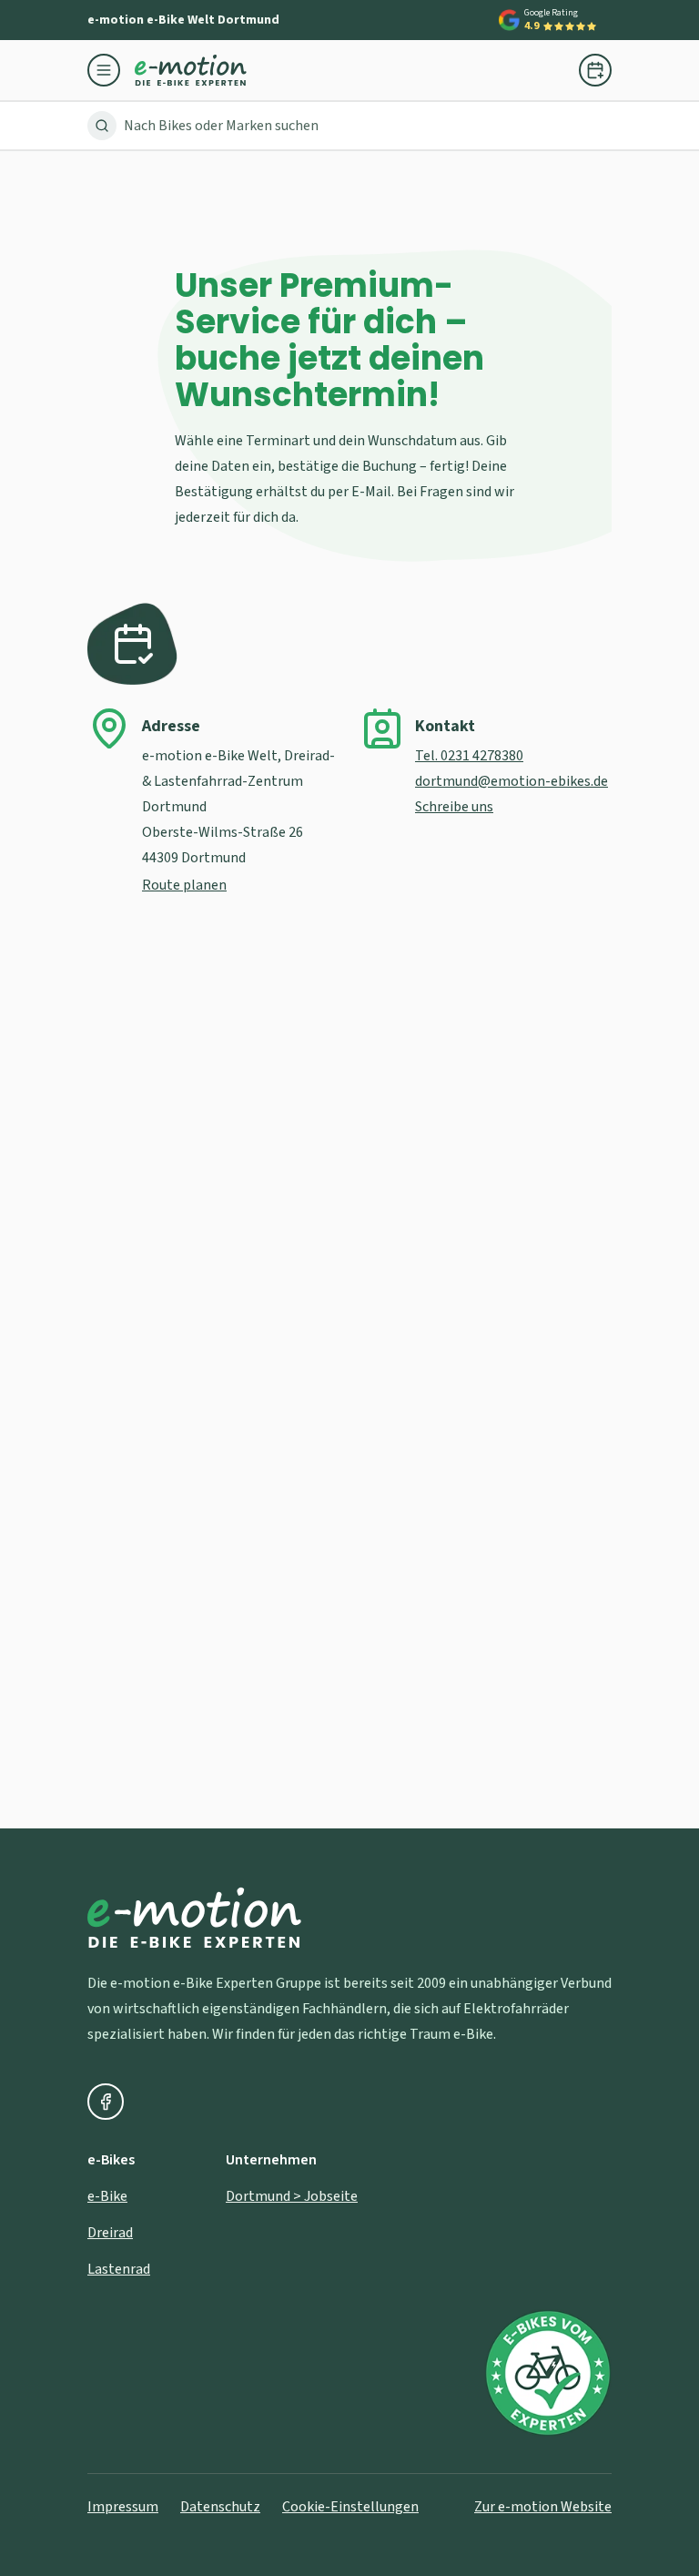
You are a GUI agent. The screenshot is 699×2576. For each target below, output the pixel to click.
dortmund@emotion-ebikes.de (512, 781)
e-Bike (107, 2196)
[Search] (102, 126)
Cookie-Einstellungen (350, 2507)
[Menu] (111, 70)
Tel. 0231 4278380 (469, 756)
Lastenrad (119, 2269)
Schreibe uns (454, 807)
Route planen (184, 885)
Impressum (123, 2507)
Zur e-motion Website (543, 2507)
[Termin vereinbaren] (595, 70)
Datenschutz (220, 2507)
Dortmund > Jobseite (292, 2196)
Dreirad (110, 2233)
